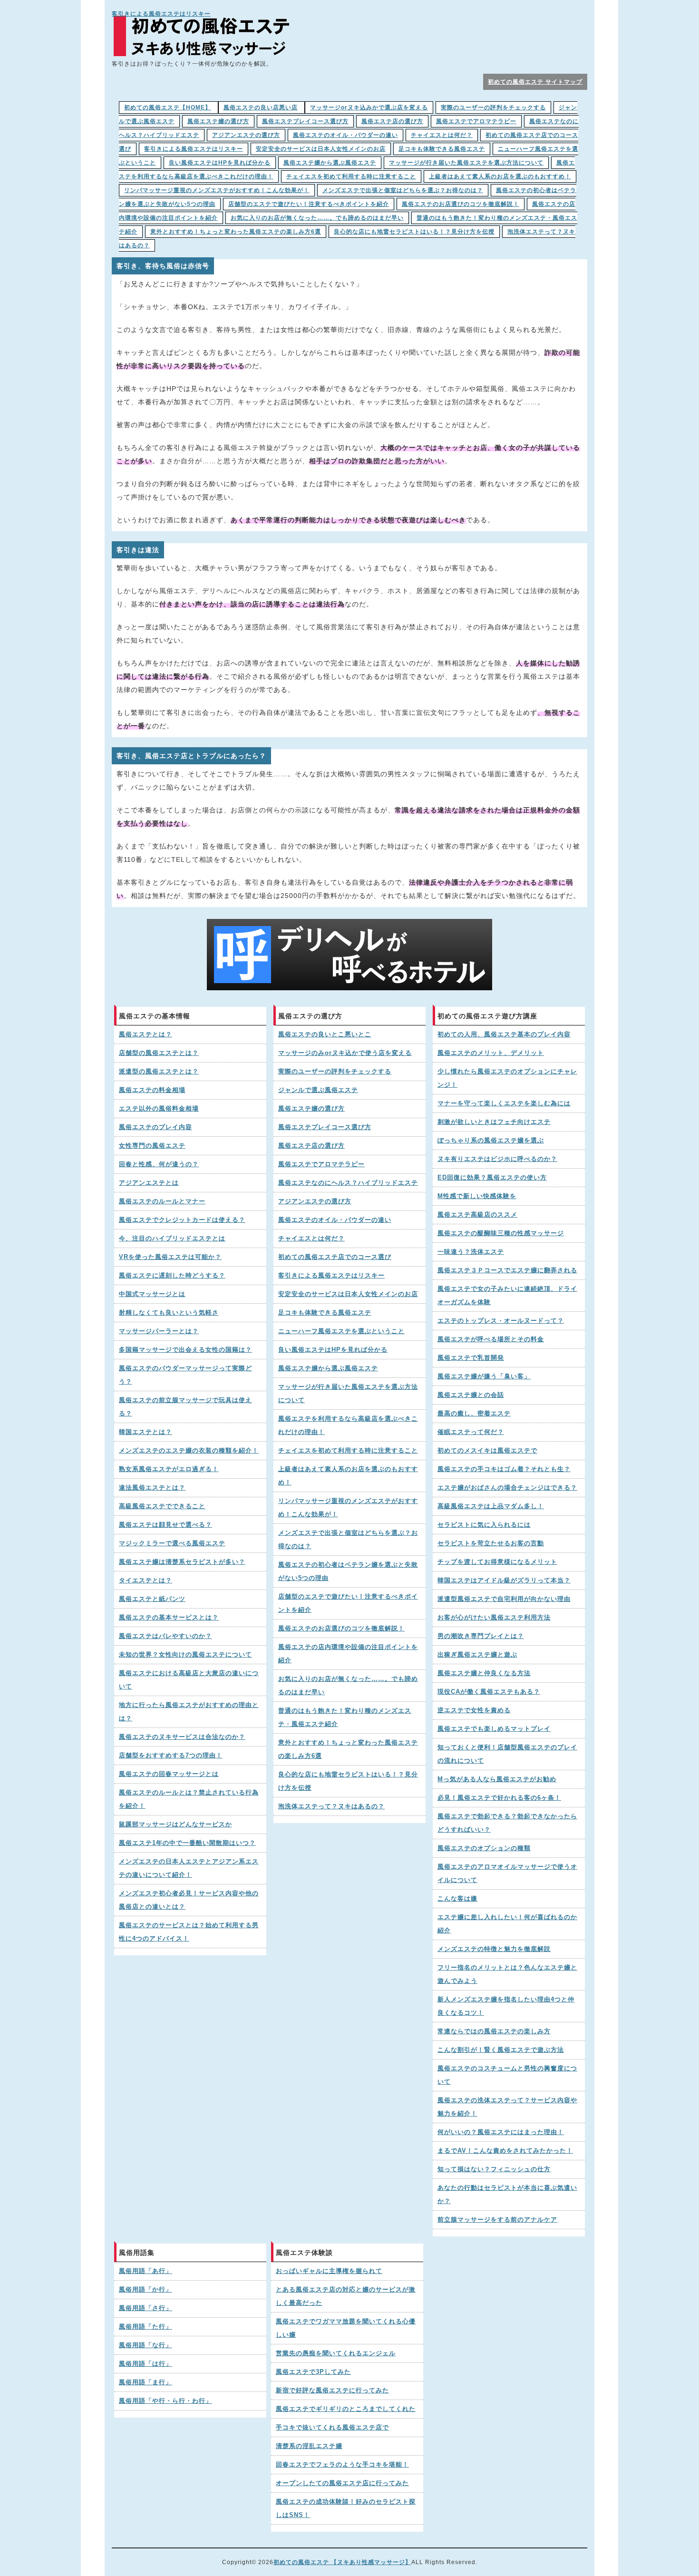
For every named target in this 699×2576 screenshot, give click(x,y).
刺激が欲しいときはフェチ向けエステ (494, 1122)
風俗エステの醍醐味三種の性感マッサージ (501, 1233)
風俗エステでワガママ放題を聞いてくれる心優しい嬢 (346, 2328)
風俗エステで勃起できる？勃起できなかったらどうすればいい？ (507, 1823)
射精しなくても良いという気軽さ (169, 1313)
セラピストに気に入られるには (484, 1525)
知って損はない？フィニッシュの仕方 (494, 2169)
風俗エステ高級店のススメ (477, 1215)
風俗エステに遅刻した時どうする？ (172, 1276)
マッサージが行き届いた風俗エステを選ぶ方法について (466, 163)
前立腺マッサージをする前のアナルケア (497, 2220)
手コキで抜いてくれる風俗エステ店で (332, 2428)
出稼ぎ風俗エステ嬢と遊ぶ (477, 1655)
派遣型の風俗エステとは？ (159, 1072)
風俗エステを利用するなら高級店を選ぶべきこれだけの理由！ (348, 1425)
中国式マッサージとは (152, 1294)
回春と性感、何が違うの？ (159, 1164)
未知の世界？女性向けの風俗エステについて (185, 1655)
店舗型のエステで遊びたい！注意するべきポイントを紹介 (309, 204)
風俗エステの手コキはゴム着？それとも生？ (504, 1469)
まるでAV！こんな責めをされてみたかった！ (505, 2151)
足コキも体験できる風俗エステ (442, 149)
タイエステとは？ (146, 1581)
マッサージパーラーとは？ (159, 1331)
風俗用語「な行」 (146, 2345)
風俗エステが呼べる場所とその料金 (491, 1339)
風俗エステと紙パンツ (152, 1599)
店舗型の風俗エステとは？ (159, 1053)
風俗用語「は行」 (146, 2364)
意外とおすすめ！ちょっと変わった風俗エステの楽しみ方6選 (236, 232)
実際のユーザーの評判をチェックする (493, 107)
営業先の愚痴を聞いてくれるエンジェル (336, 2353)
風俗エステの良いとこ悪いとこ (325, 1034)
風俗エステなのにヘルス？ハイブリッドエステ (348, 1183)
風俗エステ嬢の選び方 (218, 121)
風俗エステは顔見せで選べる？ (165, 1525)
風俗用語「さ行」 (146, 2308)
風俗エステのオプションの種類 (484, 1848)
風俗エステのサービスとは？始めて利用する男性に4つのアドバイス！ (189, 1932)
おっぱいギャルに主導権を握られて (329, 2271)
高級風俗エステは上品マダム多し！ (491, 1506)
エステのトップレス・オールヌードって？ (501, 1321)
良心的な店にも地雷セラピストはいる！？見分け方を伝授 (414, 232)
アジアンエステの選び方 (246, 135)
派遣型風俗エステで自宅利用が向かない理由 (504, 1599)
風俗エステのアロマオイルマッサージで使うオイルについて (507, 1873)
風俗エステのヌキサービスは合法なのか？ (182, 1737)
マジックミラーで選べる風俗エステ (172, 1543)
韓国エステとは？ (146, 1432)
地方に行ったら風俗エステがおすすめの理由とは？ (189, 1712)
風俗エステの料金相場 (152, 1090)
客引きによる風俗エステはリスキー (161, 14)
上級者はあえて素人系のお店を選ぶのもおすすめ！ (500, 176)
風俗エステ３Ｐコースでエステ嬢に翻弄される (507, 1270)
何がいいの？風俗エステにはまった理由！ (501, 2132)
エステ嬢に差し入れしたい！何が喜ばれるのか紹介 (507, 1924)
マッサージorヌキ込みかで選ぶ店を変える (369, 107)
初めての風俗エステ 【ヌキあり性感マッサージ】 (342, 2562)
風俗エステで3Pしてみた (313, 2372)
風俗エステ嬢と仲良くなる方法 (484, 1673)
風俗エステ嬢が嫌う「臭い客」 (484, 1376)
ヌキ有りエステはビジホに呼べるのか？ (497, 1159)
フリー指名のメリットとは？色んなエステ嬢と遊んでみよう (507, 1974)
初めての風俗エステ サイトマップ (535, 82)
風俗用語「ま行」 (146, 2382)
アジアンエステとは (149, 1183)
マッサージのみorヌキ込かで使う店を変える (345, 1053)
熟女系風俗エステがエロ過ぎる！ (169, 1469)
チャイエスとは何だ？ (442, 135)
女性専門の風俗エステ (152, 1146)
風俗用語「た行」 (146, 2327)
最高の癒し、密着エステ (474, 1414)
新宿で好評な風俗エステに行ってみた (332, 2391)
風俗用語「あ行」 (146, 2271)
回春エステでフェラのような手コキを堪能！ (342, 2465)
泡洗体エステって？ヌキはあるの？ (331, 1806)
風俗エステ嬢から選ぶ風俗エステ (330, 163)
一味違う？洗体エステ (471, 1252)
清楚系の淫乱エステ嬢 (309, 2446)
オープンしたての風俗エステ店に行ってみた (342, 2483)
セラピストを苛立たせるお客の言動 (491, 1543)
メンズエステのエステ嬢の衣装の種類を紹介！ (189, 1451)
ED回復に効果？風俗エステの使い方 (492, 1178)
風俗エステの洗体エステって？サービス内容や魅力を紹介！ (507, 2107)
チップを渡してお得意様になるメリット (497, 1562)
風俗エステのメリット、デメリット (491, 1053)
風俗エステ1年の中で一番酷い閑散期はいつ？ (187, 1843)
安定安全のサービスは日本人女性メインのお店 (321, 149)
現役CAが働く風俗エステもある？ (489, 1692)
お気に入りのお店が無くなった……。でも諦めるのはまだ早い (317, 218)
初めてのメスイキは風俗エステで (487, 1451)
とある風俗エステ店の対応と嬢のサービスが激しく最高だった (346, 2296)
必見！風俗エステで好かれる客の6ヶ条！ (499, 1798)
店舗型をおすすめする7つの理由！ (171, 1756)
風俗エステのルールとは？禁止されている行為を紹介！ (189, 1799)
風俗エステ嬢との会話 (471, 1395)
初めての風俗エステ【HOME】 (168, 107)
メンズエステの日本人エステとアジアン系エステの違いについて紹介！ (189, 1868)
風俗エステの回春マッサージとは (169, 1774)
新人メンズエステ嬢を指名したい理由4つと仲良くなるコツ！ (506, 2006)
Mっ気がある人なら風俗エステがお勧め (497, 1779)
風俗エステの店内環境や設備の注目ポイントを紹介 (348, 1654)
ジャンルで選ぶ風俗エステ (318, 1090)
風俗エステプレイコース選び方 (305, 121)
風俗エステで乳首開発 (471, 1358)
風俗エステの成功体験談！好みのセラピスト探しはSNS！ (346, 2508)
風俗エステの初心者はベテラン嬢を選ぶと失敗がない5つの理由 (348, 1571)
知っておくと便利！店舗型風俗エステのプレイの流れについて (507, 1754)
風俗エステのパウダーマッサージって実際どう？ (185, 1375)
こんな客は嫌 (457, 1899)
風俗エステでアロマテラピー (476, 121)
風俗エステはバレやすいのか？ (165, 1636)
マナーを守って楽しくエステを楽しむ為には (504, 1103)
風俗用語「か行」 (146, 2290)
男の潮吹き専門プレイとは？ (481, 1636)
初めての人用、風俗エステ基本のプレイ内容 (504, 1034)
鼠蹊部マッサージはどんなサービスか (175, 1825)
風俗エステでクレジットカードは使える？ (182, 1220)
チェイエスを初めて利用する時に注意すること (351, 176)
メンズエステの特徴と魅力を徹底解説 (494, 1949)
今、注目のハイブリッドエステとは (172, 1239)
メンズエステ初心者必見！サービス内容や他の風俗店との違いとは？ (189, 1900)
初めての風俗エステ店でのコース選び (335, 1257)
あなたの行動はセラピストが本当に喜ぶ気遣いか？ (507, 2195)
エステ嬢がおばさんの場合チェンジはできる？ (507, 1488)
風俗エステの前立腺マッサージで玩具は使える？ (185, 1407)
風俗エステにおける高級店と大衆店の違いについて (189, 1680)
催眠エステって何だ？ (471, 1432)
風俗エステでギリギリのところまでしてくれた (346, 2409)
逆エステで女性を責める (474, 1710)
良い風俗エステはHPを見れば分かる (220, 163)
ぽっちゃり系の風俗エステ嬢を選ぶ (491, 1141)
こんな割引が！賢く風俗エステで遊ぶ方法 (501, 2050)
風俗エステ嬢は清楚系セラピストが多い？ (182, 1562)
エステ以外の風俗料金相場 (159, 1109)
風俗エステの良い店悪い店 (261, 107)
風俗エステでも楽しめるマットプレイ (494, 1729)
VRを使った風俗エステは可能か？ (170, 1257)
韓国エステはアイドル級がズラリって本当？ (504, 1581)
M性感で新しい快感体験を (477, 1196)
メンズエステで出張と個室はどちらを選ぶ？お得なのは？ (403, 190)
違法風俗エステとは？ (152, 1488)
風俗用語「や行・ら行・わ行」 (165, 2401)
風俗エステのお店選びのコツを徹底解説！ (461, 204)
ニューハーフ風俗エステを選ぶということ (341, 1331)
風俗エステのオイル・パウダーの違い (345, 135)
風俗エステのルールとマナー (162, 1201)
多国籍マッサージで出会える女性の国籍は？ (185, 1350)
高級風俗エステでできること (162, 1506)
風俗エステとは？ (146, 1034)
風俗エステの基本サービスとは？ (169, 1618)
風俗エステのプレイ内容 (155, 1127)
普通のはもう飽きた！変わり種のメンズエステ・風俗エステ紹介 (345, 1717)
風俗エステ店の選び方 (392, 121)
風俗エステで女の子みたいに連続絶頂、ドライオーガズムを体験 (507, 1296)
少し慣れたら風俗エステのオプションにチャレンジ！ (507, 1078)
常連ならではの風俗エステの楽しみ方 (494, 2031)
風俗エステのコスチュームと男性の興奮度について (507, 2075)
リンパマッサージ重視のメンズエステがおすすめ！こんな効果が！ (217, 190)
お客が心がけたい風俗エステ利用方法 (494, 1618)
